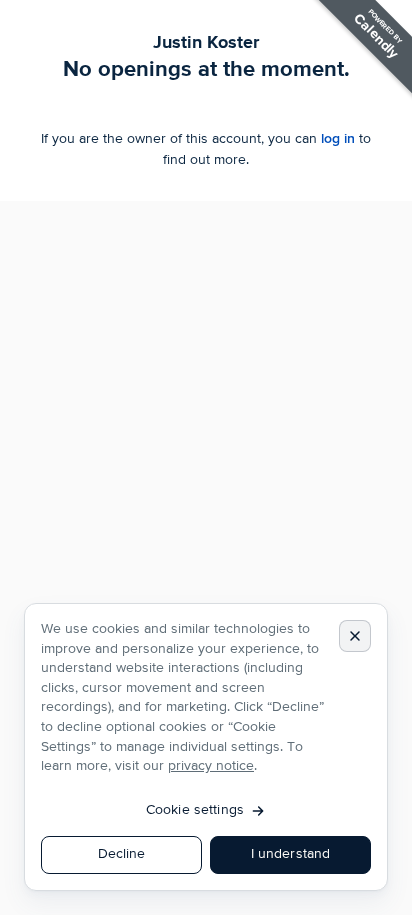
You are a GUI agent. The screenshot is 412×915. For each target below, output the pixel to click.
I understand (291, 854)
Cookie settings (195, 810)
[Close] (355, 636)
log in (338, 138)
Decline (122, 854)
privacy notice (211, 766)
